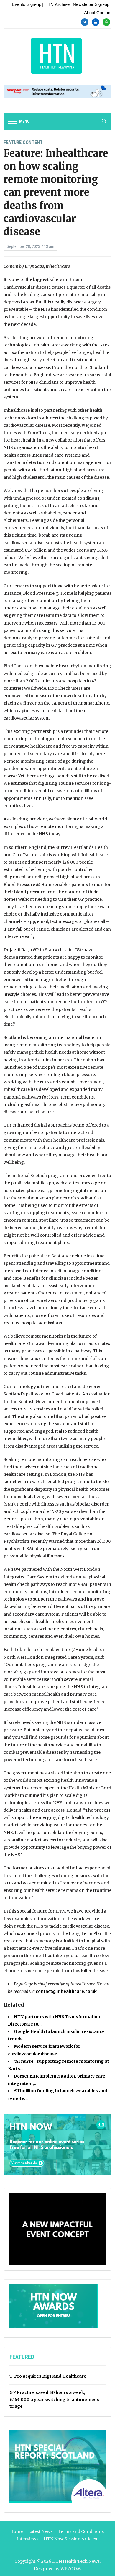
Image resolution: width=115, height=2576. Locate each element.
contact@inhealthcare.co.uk (66, 1991)
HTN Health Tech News (76, 2561)
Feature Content (23, 142)
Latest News (40, 2531)
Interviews (27, 2539)
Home (16, 2531)
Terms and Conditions (81, 2531)
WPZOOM (71, 2569)
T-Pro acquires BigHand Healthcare (48, 2376)
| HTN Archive (56, 4)
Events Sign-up (27, 4)
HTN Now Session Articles (70, 2539)
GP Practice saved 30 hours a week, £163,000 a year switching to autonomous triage (54, 2400)
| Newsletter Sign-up (90, 4)
